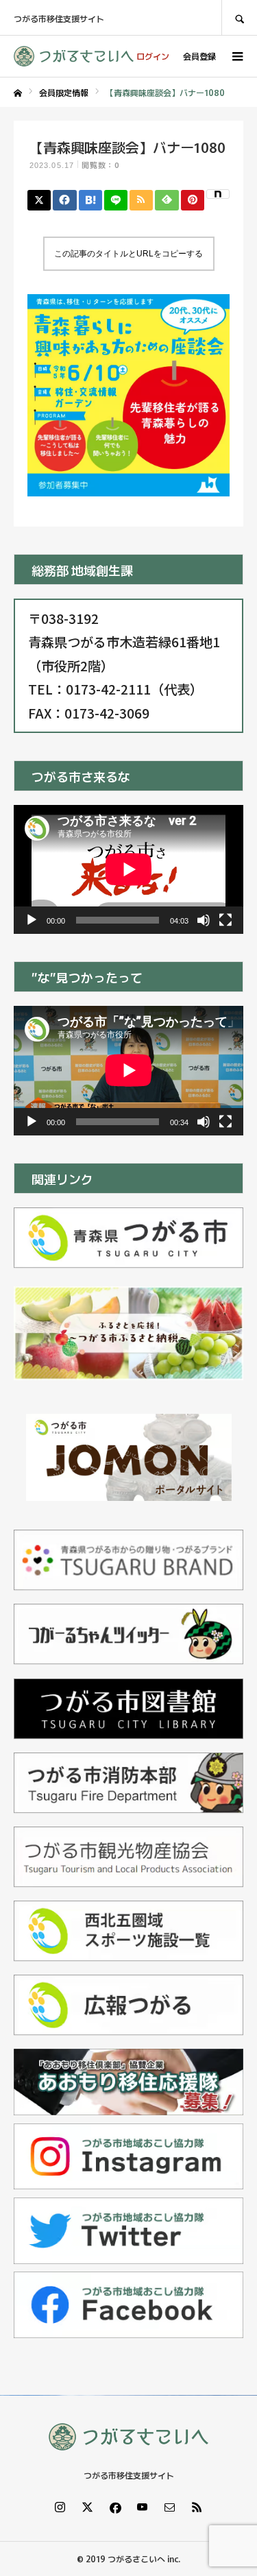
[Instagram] (60, 2507)
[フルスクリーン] (225, 920)
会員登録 (199, 56)
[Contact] (170, 2507)
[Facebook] (115, 2507)
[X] (88, 2507)
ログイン (153, 56)
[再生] (32, 920)
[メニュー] (236, 56)
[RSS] (197, 2507)
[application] (128, 869)
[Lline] (116, 200)
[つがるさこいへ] (74, 56)
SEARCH (239, 17)
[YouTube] (143, 2507)
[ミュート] (204, 920)
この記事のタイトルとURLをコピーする (128, 254)
